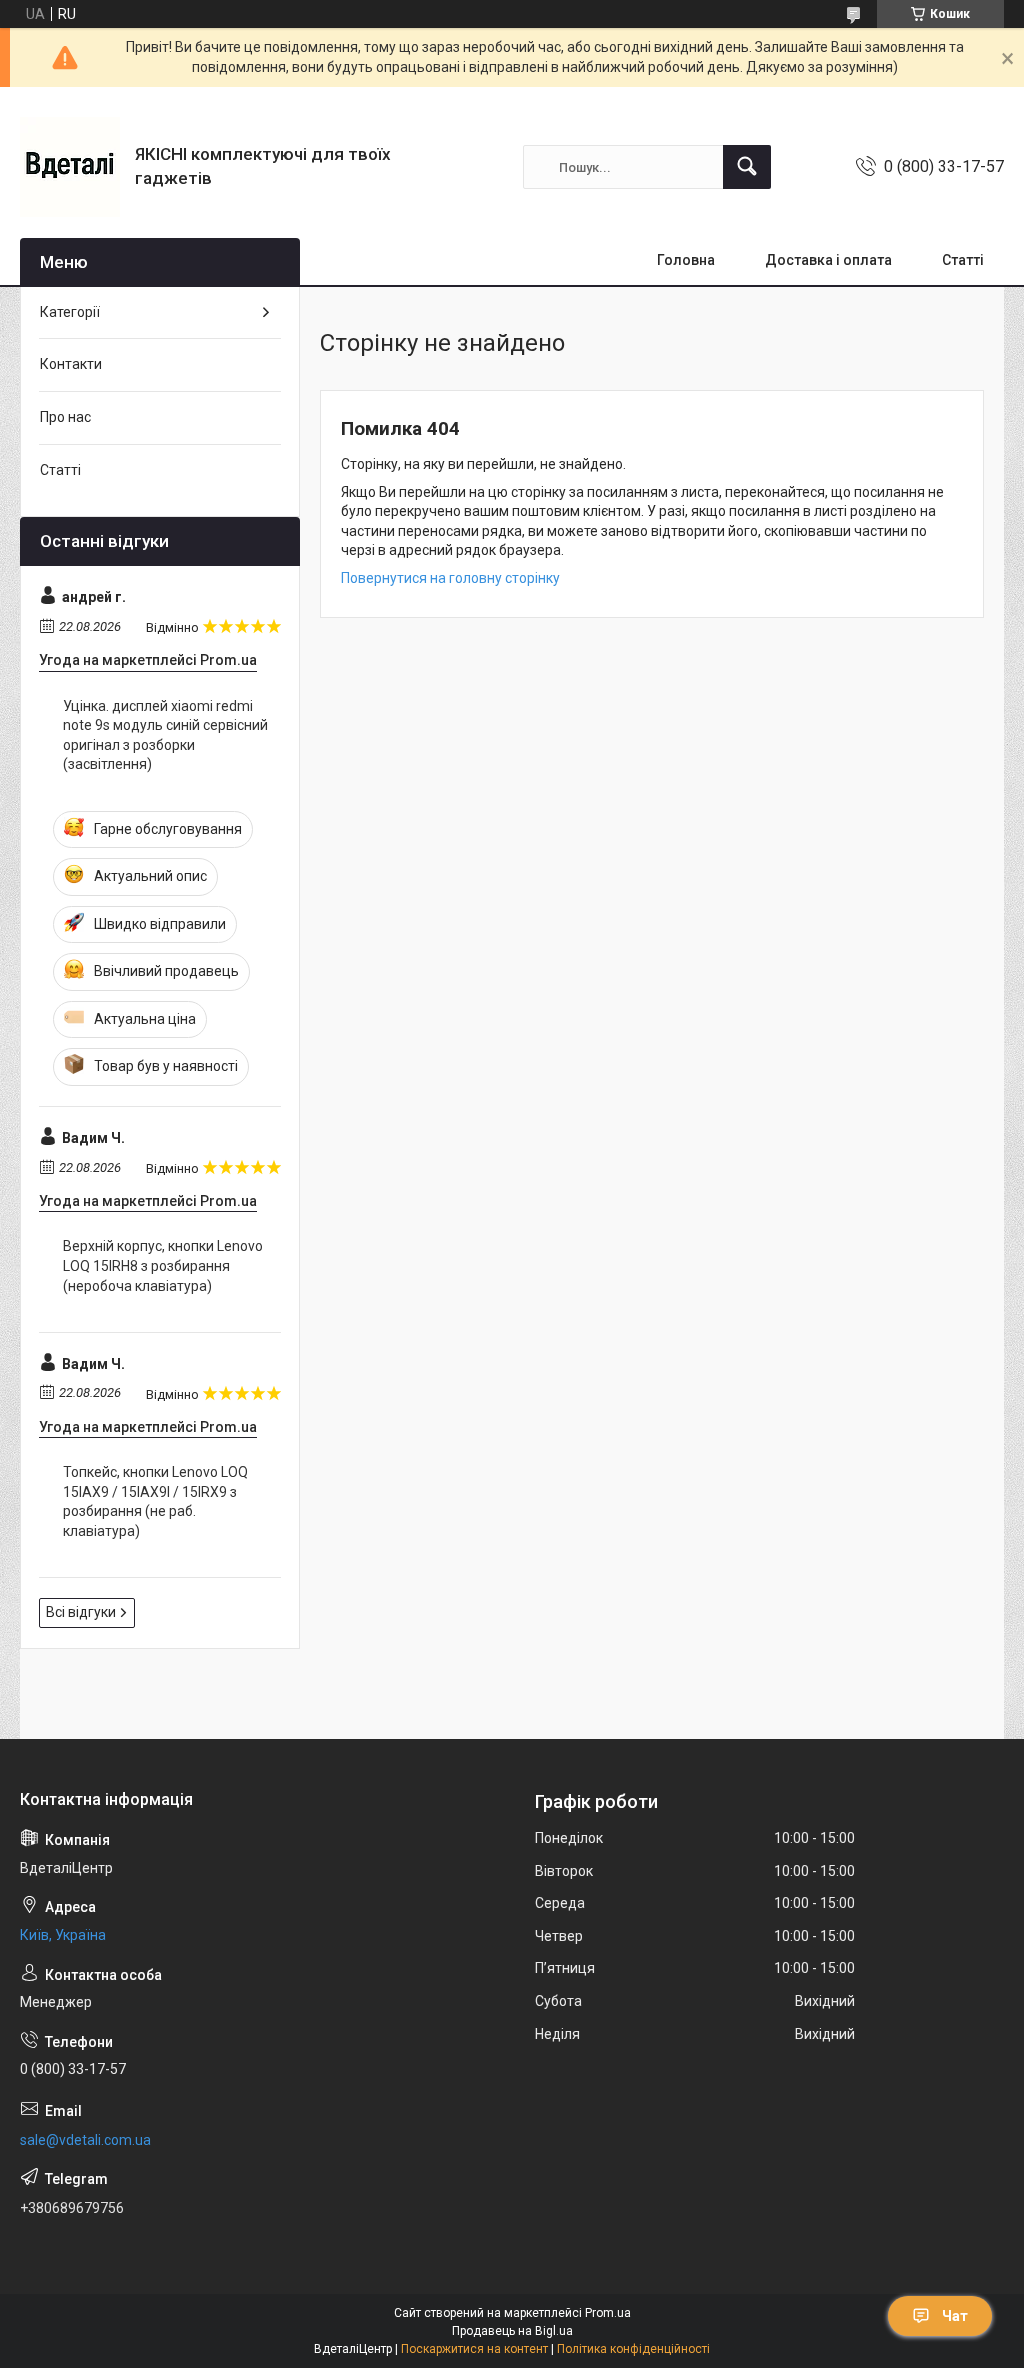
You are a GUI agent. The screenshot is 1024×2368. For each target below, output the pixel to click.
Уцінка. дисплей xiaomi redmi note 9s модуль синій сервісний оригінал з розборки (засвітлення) (165, 735)
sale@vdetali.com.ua (85, 2140)
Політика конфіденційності (633, 2349)
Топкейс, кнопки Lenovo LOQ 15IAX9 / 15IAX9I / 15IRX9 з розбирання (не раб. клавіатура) (155, 1501)
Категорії (70, 312)
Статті (963, 260)
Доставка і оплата (828, 260)
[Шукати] (747, 167)
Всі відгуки (81, 1612)
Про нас (65, 417)
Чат (955, 2316)
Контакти (71, 364)
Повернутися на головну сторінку (450, 578)
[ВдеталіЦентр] (70, 167)
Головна (686, 260)
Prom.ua (608, 2313)
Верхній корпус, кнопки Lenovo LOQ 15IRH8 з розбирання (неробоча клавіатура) (163, 1265)
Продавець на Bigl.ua (512, 2331)
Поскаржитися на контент (474, 2349)
